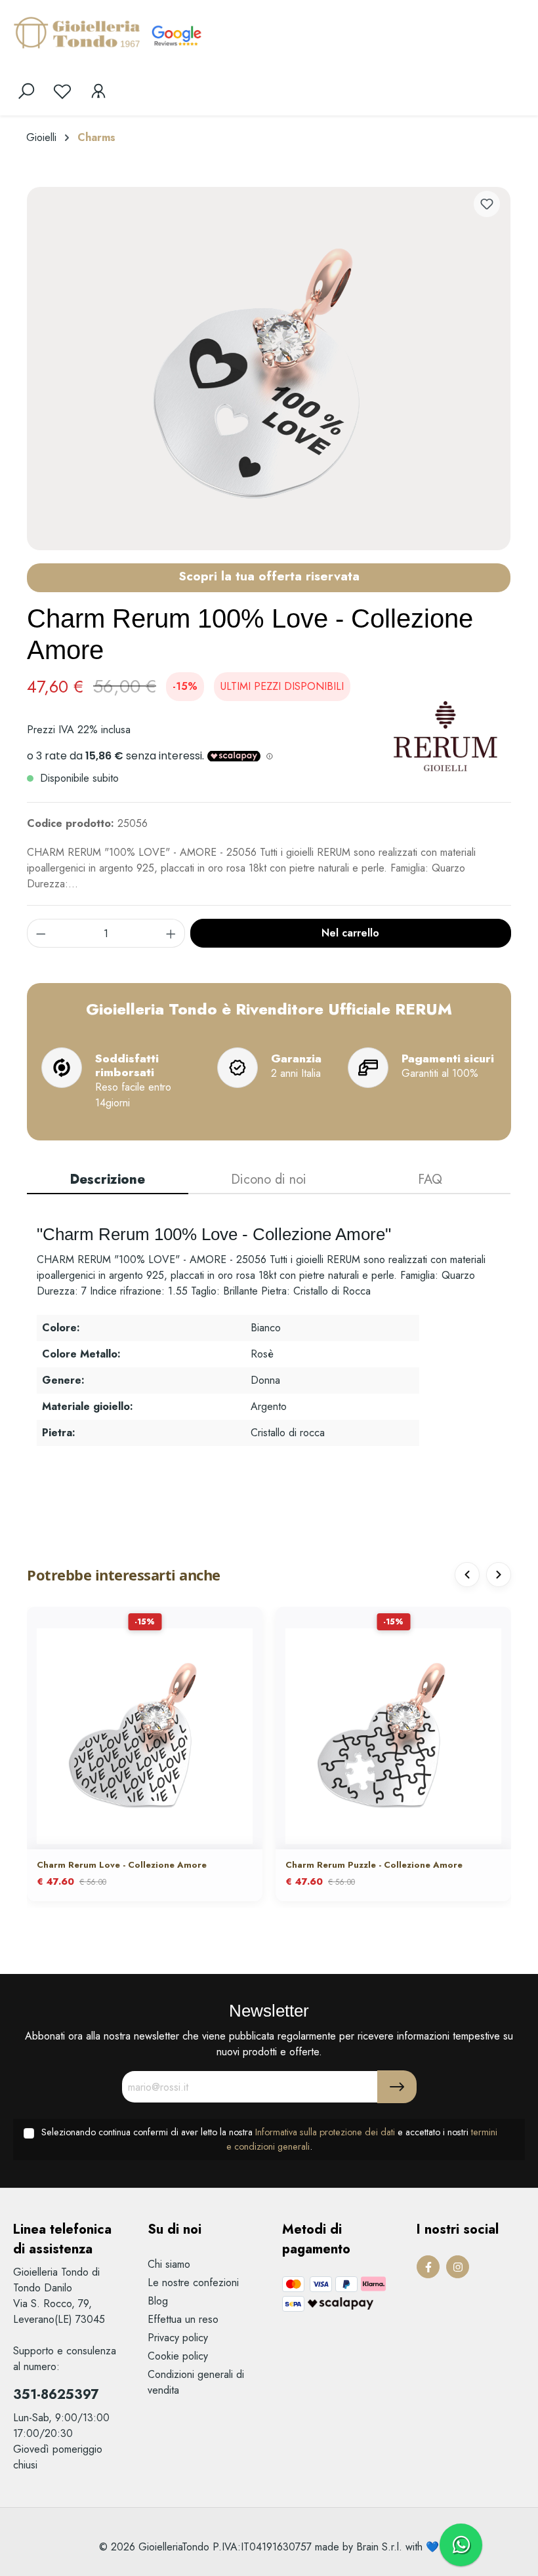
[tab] (108, 1180)
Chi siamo (169, 2264)
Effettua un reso (183, 2319)
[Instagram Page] (458, 2267)
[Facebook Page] (428, 2267)
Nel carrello (350, 933)
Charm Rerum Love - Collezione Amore (122, 1865)
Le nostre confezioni (193, 2283)
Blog (158, 2301)
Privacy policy (178, 2338)
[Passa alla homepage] (79, 32)
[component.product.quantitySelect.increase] (171, 933)
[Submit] (397, 2087)
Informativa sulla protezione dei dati (325, 2132)
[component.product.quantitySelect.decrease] (41, 933)
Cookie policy (178, 2356)
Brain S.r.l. (379, 2547)
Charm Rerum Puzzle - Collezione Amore (374, 1865)
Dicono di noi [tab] (269, 1179)
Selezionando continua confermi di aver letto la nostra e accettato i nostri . (269, 2139)
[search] (26, 91)
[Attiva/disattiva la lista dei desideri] (487, 204)
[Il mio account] (98, 91)
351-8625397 (56, 2395)
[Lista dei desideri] (62, 91)
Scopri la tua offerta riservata (269, 576)
